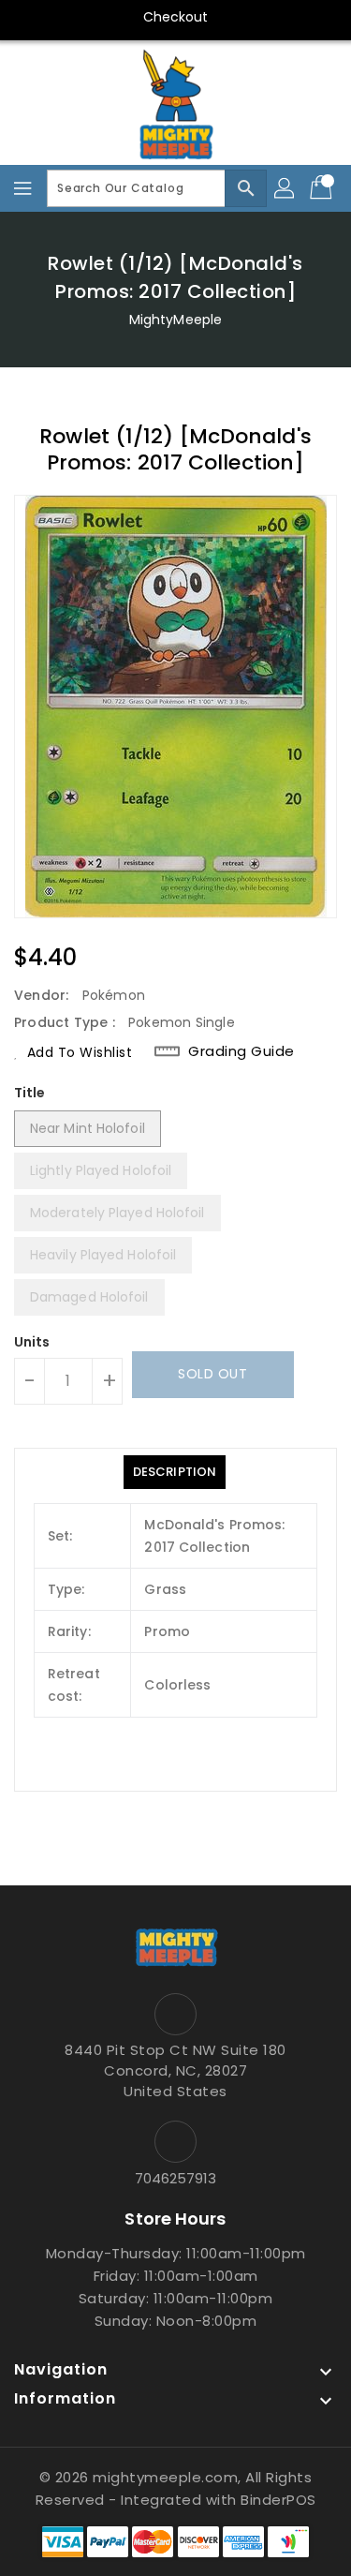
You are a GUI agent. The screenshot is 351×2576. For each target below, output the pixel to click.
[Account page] (285, 188)
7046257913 (176, 2178)
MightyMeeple (175, 320)
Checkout (176, 17)
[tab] (175, 1472)
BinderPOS (278, 2500)
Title (30, 1093)
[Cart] (323, 188)
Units (32, 1342)
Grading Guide (241, 1051)
